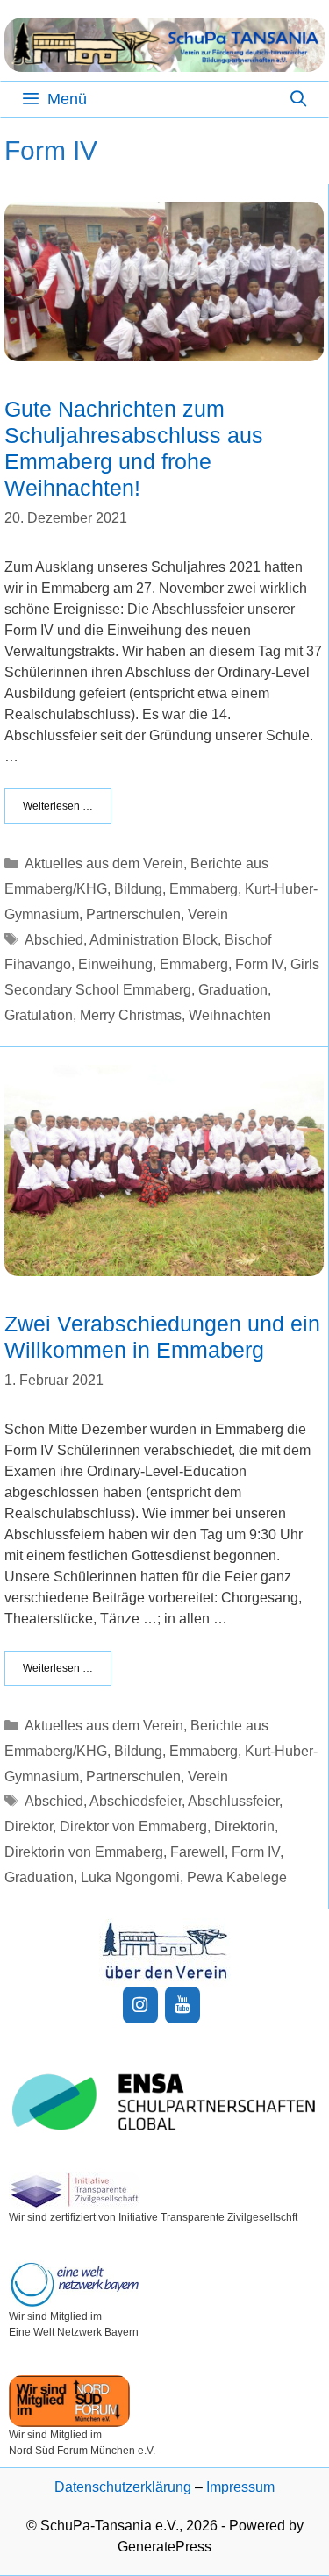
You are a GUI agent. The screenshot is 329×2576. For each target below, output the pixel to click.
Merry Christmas (131, 1015)
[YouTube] (182, 2005)
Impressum (240, 2487)
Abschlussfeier (233, 1801)
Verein (208, 914)
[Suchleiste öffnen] (299, 99)
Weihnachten (230, 1015)
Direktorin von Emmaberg (84, 1852)
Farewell (197, 1852)
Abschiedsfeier (136, 1801)
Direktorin (244, 1827)
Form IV (259, 964)
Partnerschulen (133, 914)
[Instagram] (140, 2005)
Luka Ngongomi (130, 1877)
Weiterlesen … (58, 806)
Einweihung (115, 964)
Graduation (233, 990)
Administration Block (154, 940)
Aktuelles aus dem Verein (104, 863)
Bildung (138, 889)
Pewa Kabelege (237, 1877)
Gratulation (39, 1015)
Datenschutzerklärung (123, 2487)
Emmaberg (204, 889)
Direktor (29, 1827)
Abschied (54, 940)
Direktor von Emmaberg (133, 1827)
